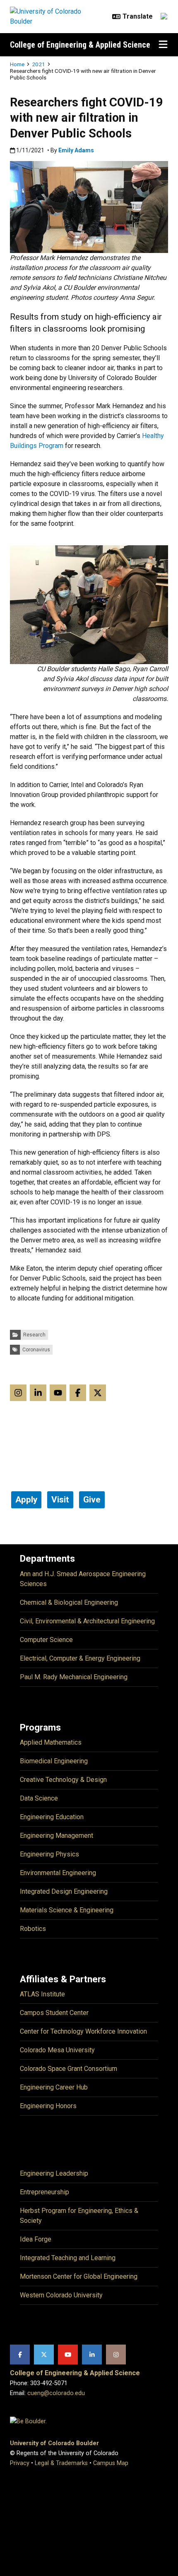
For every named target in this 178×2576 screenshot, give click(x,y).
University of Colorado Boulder (54, 2443)
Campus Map (111, 2463)
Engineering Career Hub (54, 2087)
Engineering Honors (48, 2106)
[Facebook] (20, 2355)
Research (34, 1335)
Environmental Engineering (58, 1873)
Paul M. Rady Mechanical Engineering (74, 1677)
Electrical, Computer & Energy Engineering (80, 1658)
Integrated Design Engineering (64, 1891)
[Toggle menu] (163, 45)
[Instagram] (116, 2355)
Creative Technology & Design (63, 1780)
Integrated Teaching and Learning (68, 2258)
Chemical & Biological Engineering (69, 1602)
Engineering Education (52, 1817)
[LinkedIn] (92, 2355)
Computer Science (46, 1640)
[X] (44, 2355)
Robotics (33, 1929)
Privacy (20, 2463)
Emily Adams (76, 150)
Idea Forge (36, 2239)
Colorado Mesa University (57, 2050)
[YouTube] (68, 2355)
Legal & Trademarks (61, 2463)
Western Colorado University (61, 2295)
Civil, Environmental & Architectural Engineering (87, 1621)
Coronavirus (36, 1350)
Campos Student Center (54, 2013)
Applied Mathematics (51, 1742)
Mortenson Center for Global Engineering (79, 2276)
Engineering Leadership (54, 2173)
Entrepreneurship (44, 2192)
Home (17, 64)
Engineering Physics (49, 1854)
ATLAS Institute (42, 1994)
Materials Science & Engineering (67, 1910)
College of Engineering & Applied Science (80, 45)
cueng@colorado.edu (56, 2393)
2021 (38, 64)
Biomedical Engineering (54, 1761)
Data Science (39, 1798)
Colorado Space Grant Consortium (69, 2069)
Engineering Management (57, 1836)
